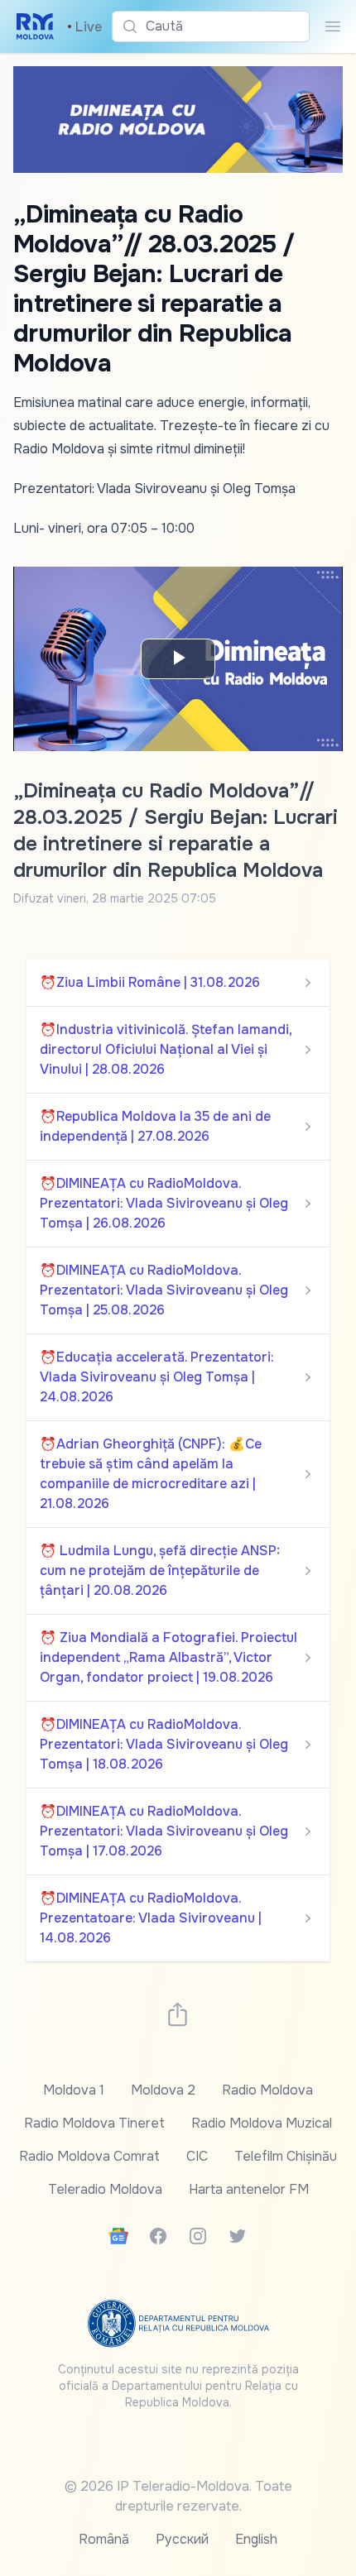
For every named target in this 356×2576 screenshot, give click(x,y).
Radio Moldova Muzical (262, 2123)
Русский (182, 2539)
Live (84, 27)
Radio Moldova (267, 2090)
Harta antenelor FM (249, 2189)
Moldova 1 (74, 2090)
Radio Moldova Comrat (89, 2156)
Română (104, 2539)
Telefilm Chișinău (286, 2156)
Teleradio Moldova (105, 2189)
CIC (197, 2156)
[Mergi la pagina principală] (35, 26)
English (256, 2539)
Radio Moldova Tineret (94, 2123)
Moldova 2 (163, 2090)
